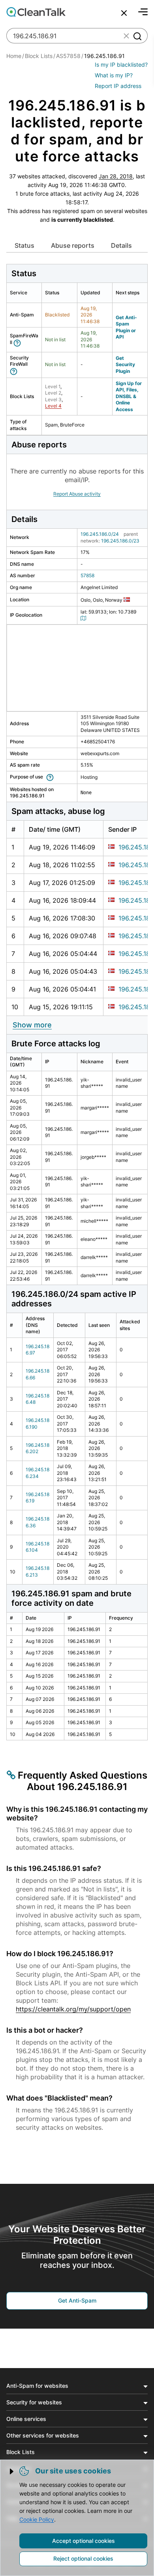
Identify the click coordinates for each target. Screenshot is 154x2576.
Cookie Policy (37, 2519)
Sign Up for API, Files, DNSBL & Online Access (129, 396)
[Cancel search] (124, 13)
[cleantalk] (36, 12)
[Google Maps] (85, 618)
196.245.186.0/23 (120, 541)
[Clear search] (126, 36)
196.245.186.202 (38, 1448)
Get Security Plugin (125, 365)
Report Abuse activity (77, 494)
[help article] (19, 342)
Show (32, 1025)
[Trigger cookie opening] (12, 2471)
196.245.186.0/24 (100, 534)
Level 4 (53, 406)
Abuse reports (73, 245)
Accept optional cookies (84, 2541)
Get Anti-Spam (77, 2300)
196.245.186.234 (38, 1473)
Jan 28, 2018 (116, 176)
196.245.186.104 (38, 1547)
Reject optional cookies (83, 2558)
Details (121, 245)
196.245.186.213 (38, 1571)
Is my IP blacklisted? (121, 65)
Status (24, 245)
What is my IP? (114, 75)
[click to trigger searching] (137, 36)
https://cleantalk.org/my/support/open (73, 2009)
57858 (87, 575)
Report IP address (118, 86)
